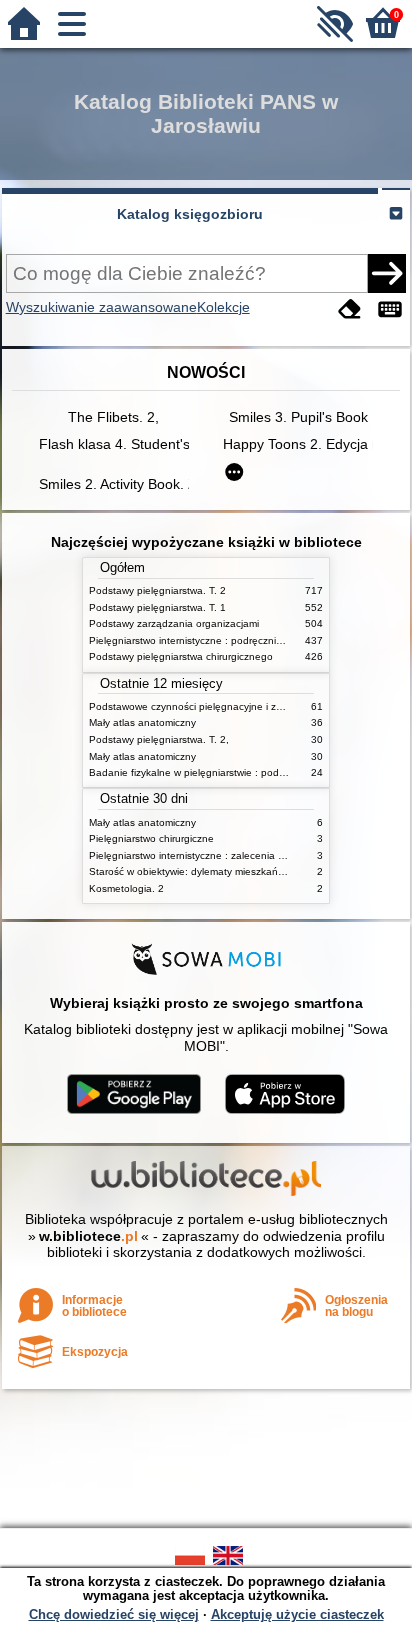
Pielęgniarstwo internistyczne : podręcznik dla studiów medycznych (242, 640)
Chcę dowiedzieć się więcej (114, 1614)
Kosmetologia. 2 (126, 888)
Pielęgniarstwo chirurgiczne (151, 838)
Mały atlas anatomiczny (142, 722)
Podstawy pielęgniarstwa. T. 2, (159, 739)
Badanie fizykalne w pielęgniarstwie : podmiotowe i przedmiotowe (239, 772)
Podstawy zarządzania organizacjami (174, 623)
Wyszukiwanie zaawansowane (101, 307)
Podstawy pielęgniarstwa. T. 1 (157, 607)
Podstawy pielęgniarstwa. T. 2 (157, 590)
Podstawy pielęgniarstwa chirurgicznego (181, 656)
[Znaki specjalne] (390, 309)
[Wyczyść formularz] (350, 309)
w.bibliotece (88, 1236)
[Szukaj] (387, 273)
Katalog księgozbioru (190, 214)
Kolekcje (223, 307)
